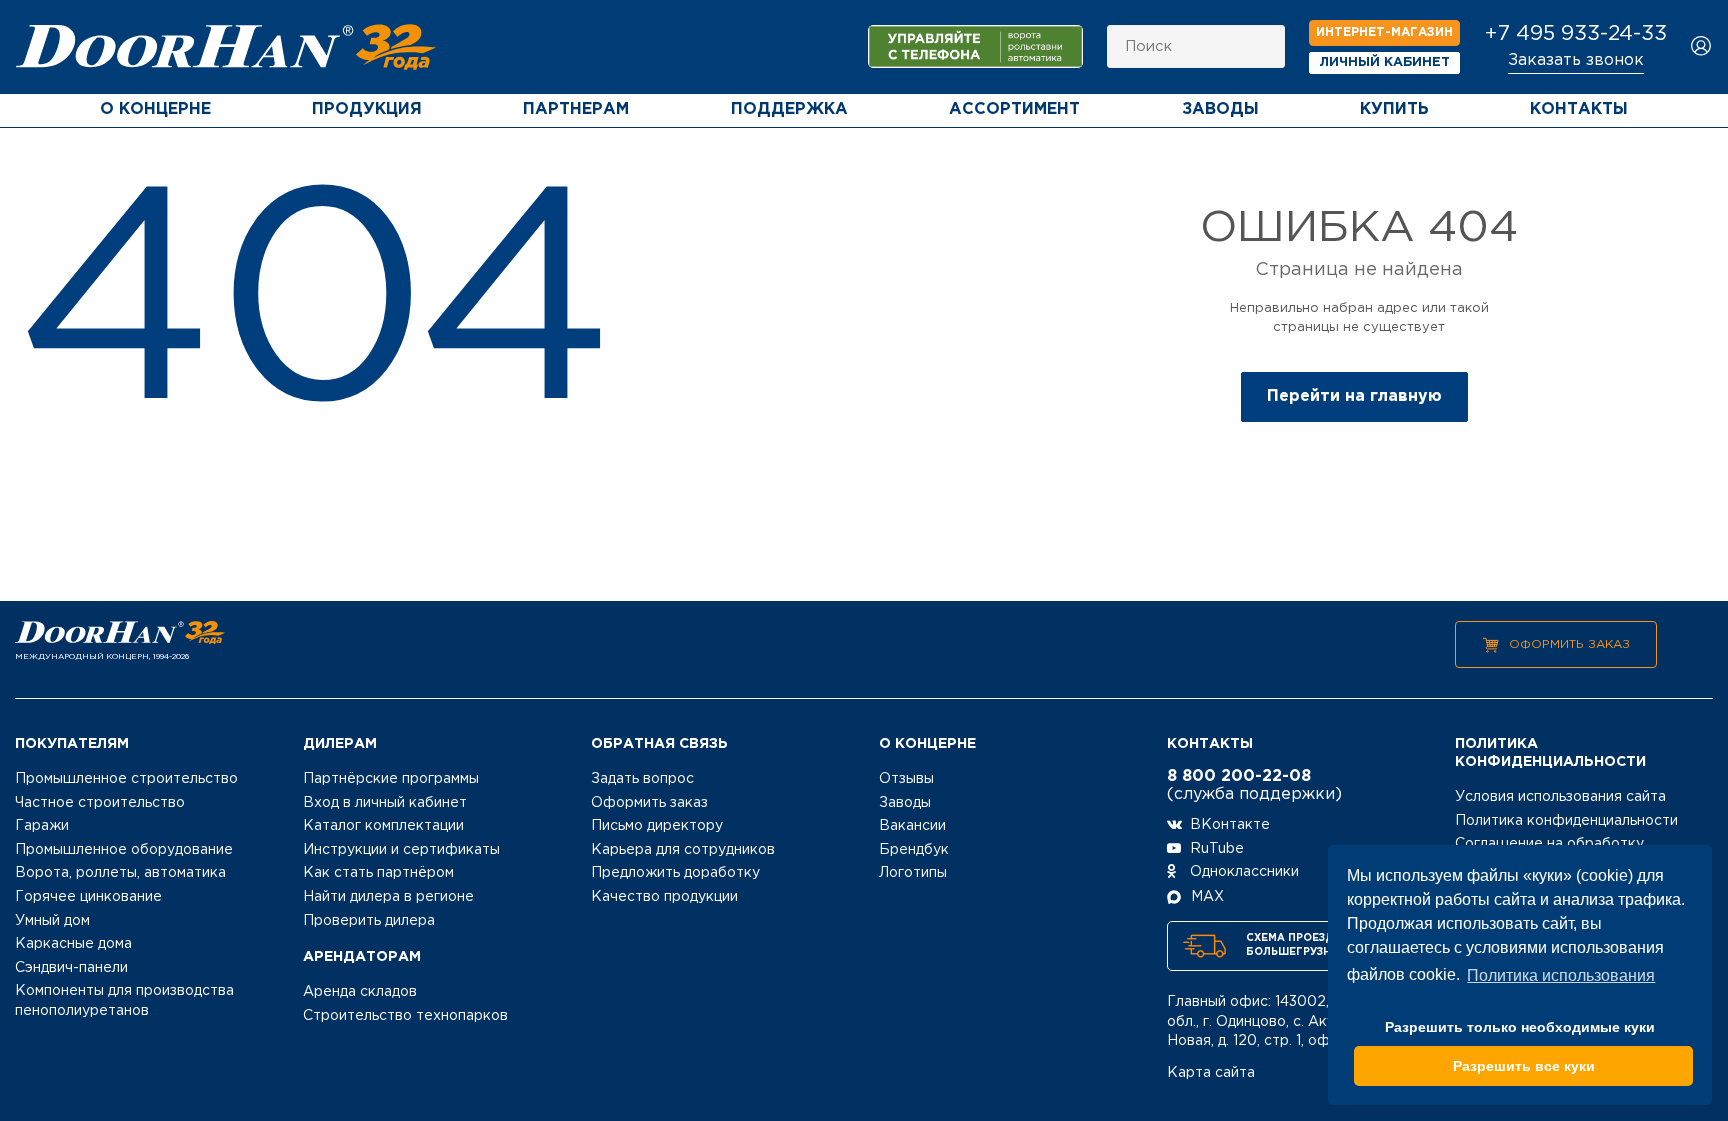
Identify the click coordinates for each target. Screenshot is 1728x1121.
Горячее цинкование (88, 897)
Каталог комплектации (383, 826)
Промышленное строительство (126, 779)
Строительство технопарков (405, 1016)
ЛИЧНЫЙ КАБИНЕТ (1385, 62)
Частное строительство (100, 803)
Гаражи (42, 826)
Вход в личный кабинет (385, 803)
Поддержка (789, 109)
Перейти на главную (1354, 396)
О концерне (155, 109)
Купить (1394, 109)
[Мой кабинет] (1701, 47)
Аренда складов (360, 992)
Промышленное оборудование (124, 850)
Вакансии (912, 826)
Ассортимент (1014, 109)
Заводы (1220, 109)
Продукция (367, 109)
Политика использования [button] (1561, 975)
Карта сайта (1211, 1073)
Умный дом (52, 921)
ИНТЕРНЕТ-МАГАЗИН (1384, 32)
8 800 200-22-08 (1239, 776)
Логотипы (913, 873)
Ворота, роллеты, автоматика (120, 873)
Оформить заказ (1569, 644)
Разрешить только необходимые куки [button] (1520, 1027)
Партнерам (576, 109)
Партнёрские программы (391, 779)
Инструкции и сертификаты (401, 850)
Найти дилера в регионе (388, 897)
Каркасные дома (73, 944)
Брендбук (914, 850)
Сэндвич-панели (71, 968)
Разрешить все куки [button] (1524, 1066)
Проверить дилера (369, 921)
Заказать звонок (1576, 60)
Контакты (1579, 109)
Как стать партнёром (378, 873)
